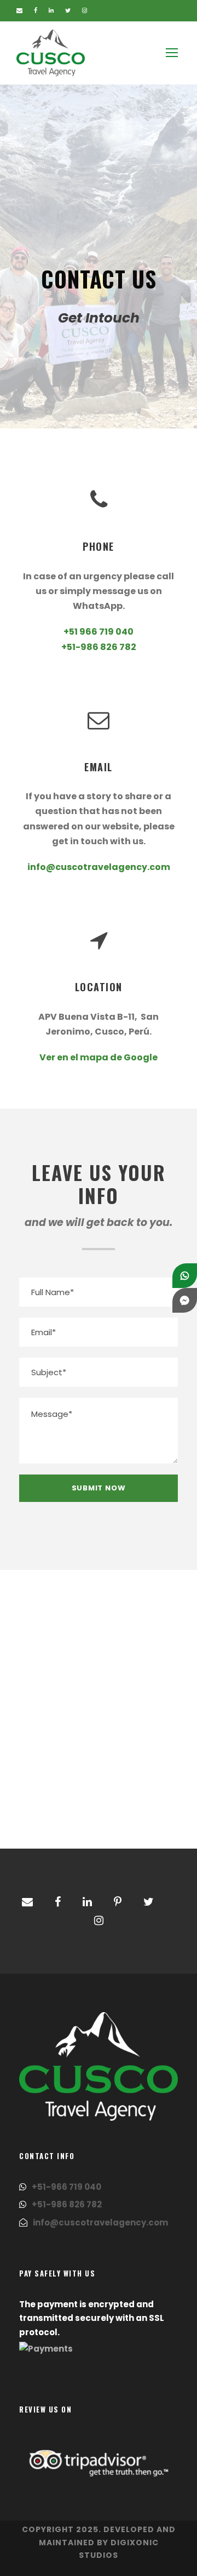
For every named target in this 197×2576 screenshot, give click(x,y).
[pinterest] (118, 1902)
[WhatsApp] (185, 1276)
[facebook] (36, 10)
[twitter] (68, 10)
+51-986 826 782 (99, 647)
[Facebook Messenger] (185, 1300)
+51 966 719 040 (99, 632)
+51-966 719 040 (66, 2187)
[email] (19, 10)
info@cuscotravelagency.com (99, 867)
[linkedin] (51, 10)
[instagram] (85, 10)
